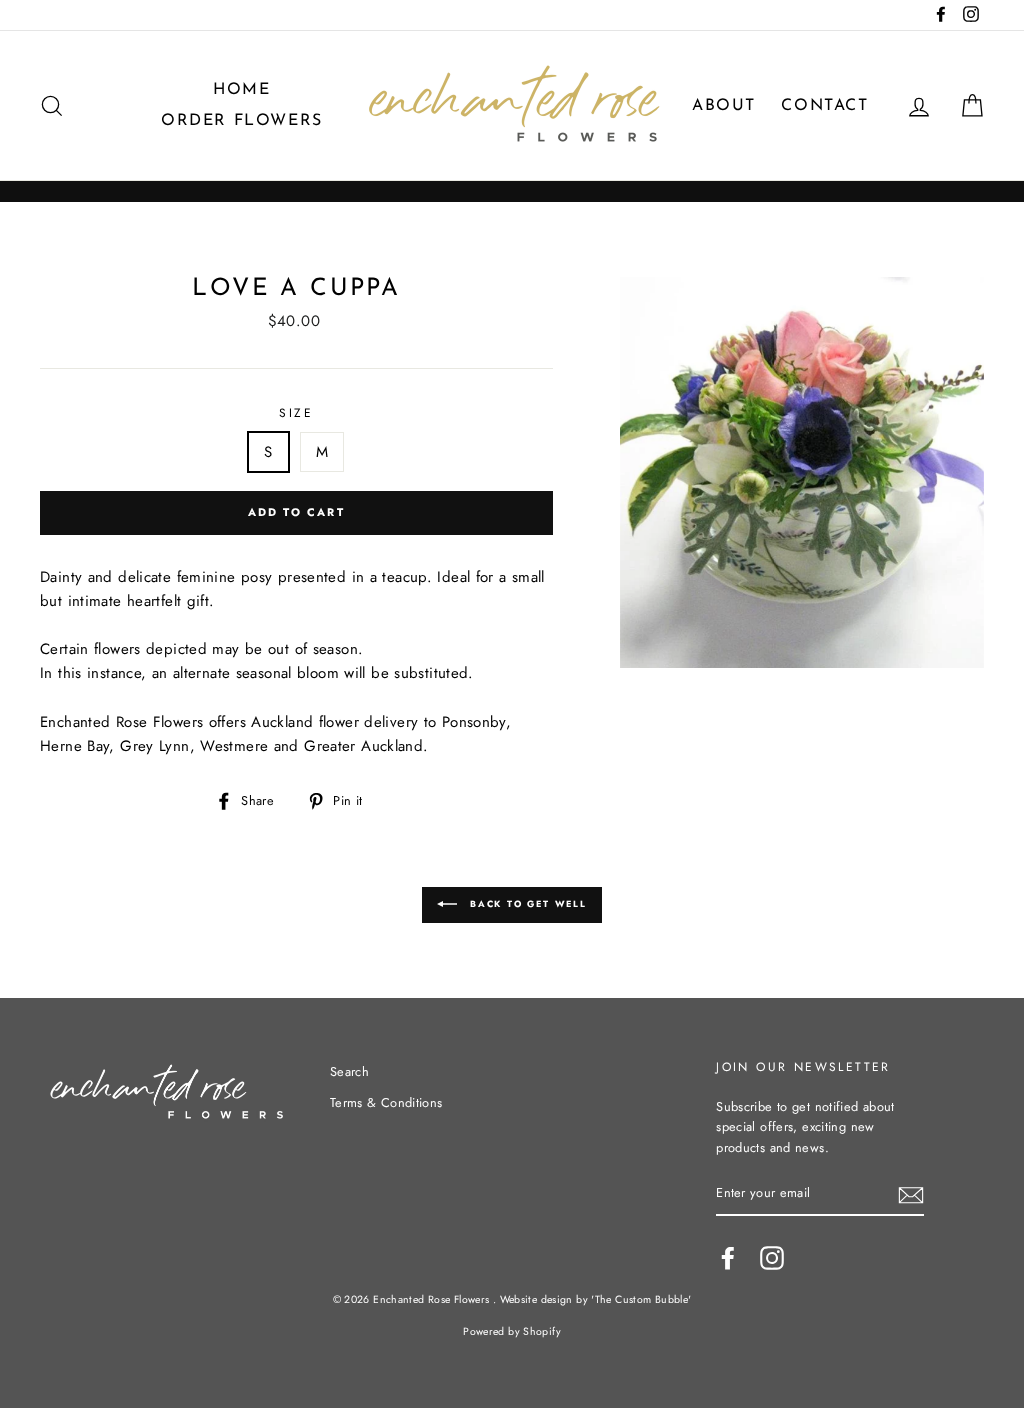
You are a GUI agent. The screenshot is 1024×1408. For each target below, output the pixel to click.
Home (241, 90)
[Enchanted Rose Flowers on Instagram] (772, 1258)
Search (349, 1071)
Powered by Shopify (512, 1331)
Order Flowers (242, 121)
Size (296, 413)
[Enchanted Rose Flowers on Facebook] (728, 1258)
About (724, 106)
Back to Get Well (526, 903)
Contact (824, 106)
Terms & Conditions (386, 1102)
